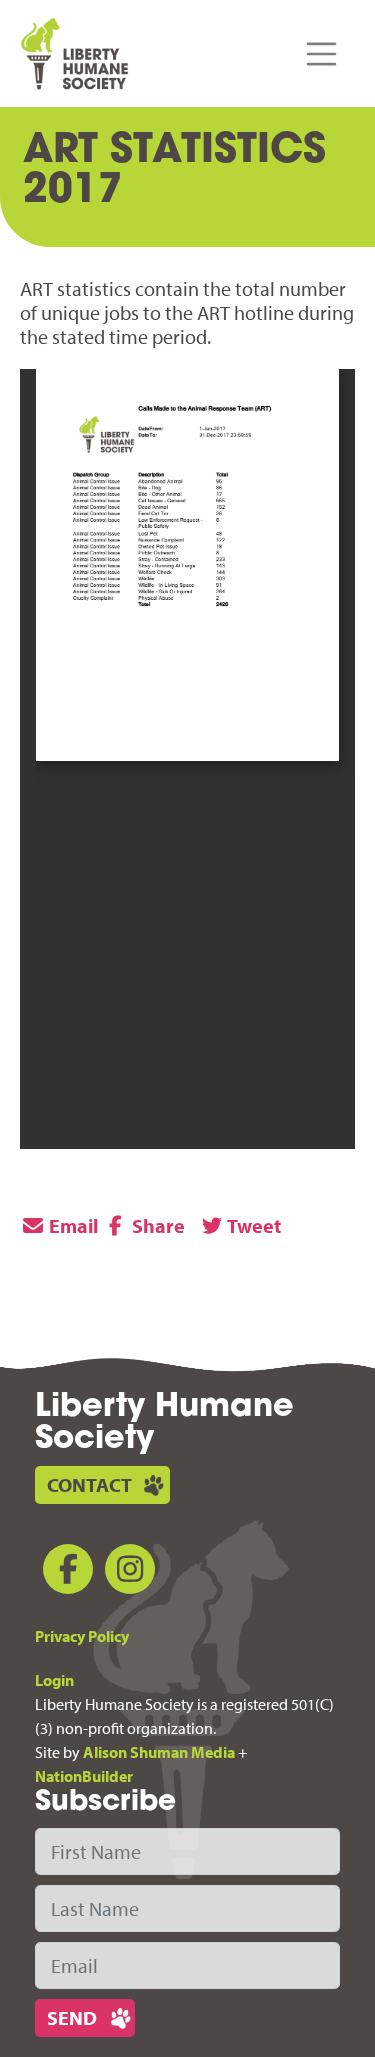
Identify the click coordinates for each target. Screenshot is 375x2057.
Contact (89, 1484)
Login (54, 1680)
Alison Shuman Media (159, 1752)
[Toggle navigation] (322, 54)
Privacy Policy (82, 1636)
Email (72, 1225)
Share (156, 1225)
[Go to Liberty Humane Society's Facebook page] (64, 1572)
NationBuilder (84, 1776)
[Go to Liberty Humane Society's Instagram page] (126, 1572)
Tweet (252, 1225)
